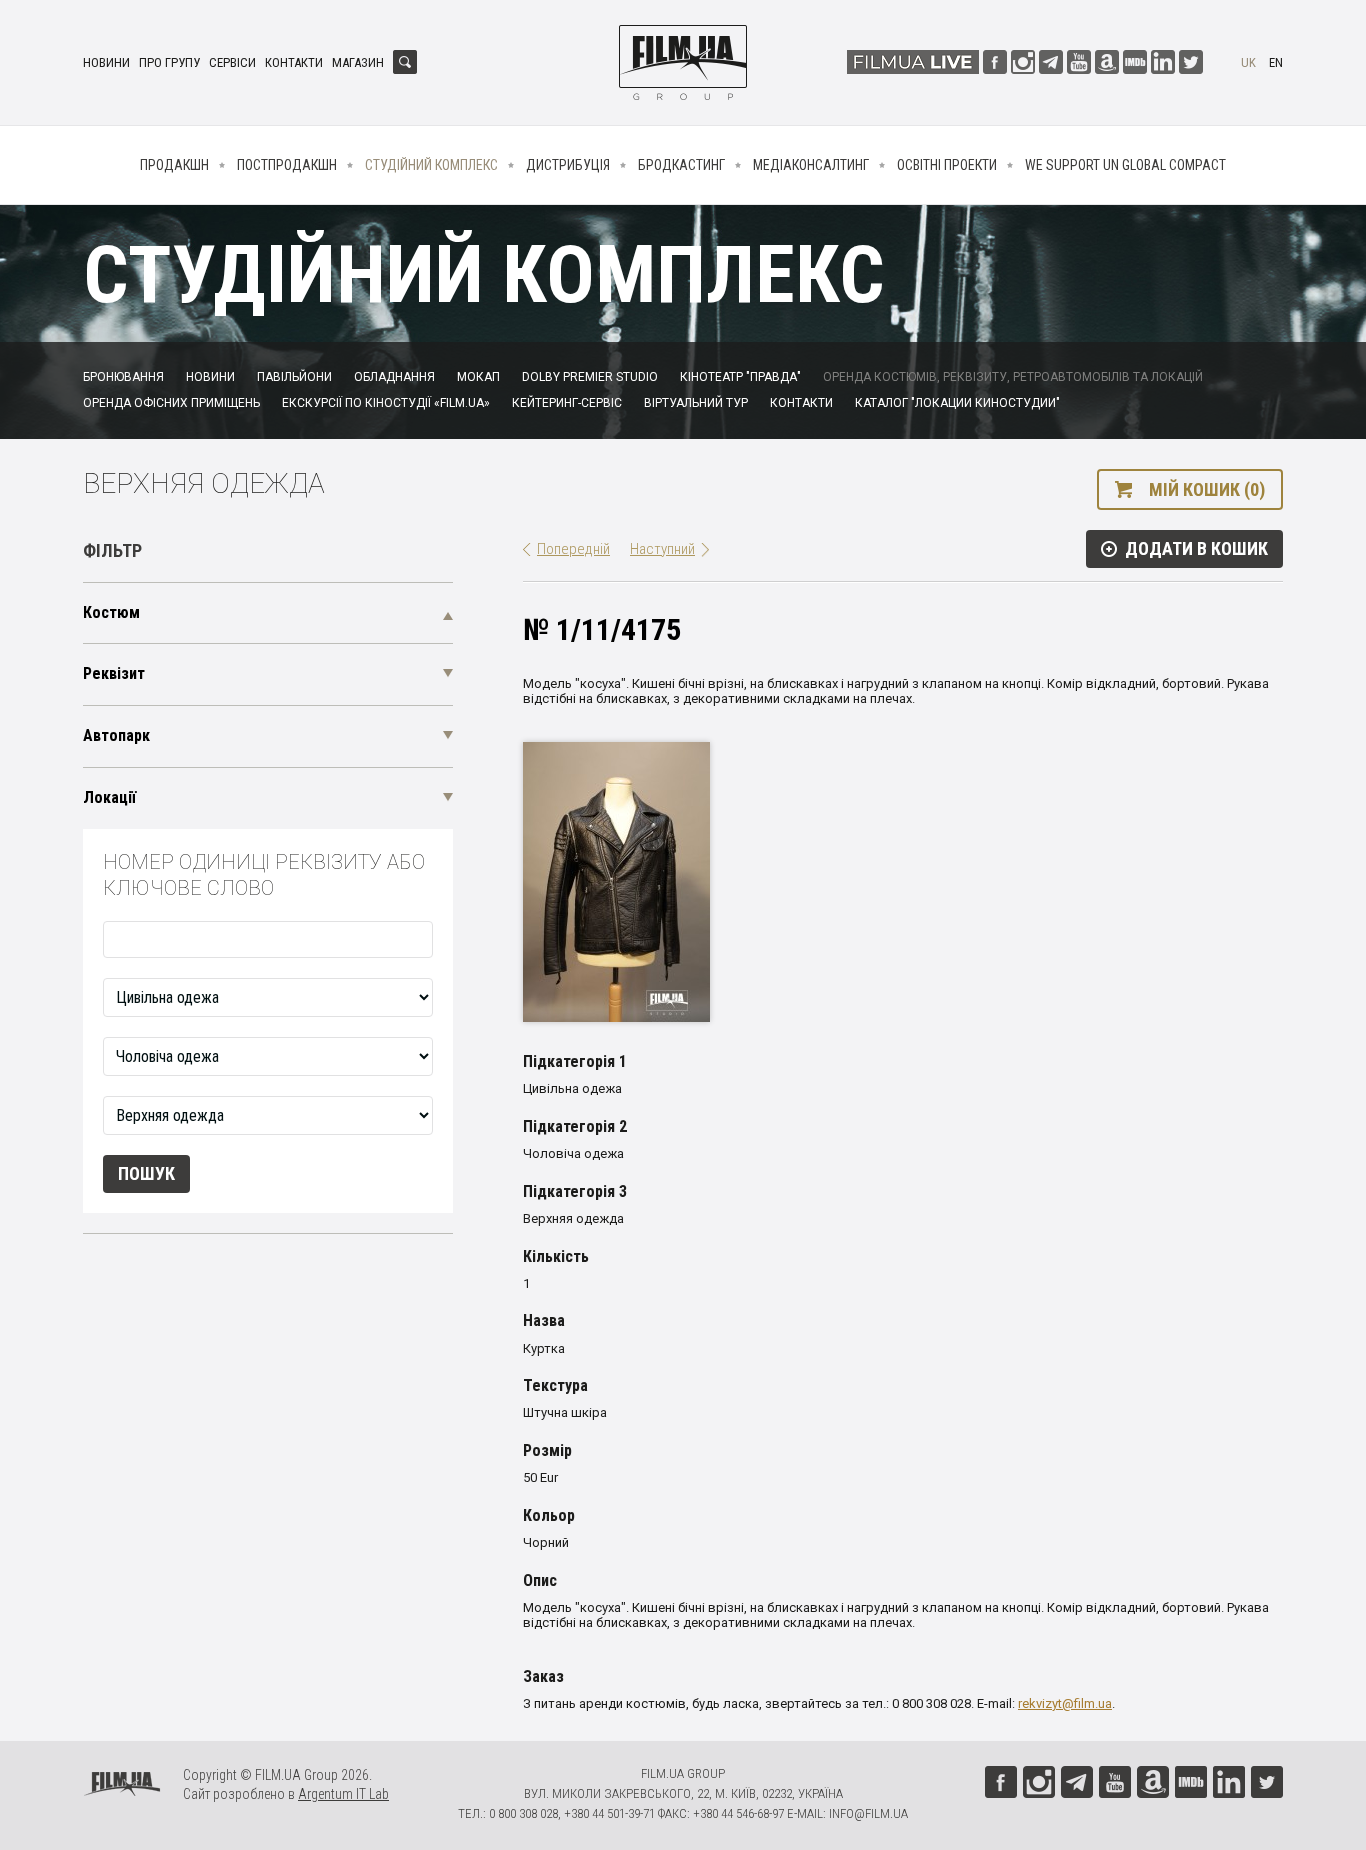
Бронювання (123, 377)
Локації (109, 797)
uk (1248, 62)
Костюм (111, 612)
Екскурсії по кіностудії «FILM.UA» (386, 403)
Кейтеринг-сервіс (567, 403)
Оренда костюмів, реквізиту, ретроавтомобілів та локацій (1013, 377)
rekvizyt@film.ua (1065, 1703)
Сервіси (232, 62)
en (1276, 62)
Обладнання (394, 377)
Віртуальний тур (696, 403)
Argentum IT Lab (343, 1794)
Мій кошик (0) (1207, 489)
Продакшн (174, 165)
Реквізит (114, 673)
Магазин (358, 62)
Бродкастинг (681, 165)
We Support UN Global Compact (1125, 165)
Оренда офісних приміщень (171, 403)
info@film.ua (868, 1813)
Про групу (169, 62)
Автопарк (116, 735)
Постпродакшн (287, 165)
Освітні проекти (947, 165)
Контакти (294, 62)
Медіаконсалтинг (811, 165)
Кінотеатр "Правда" (740, 377)
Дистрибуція (568, 165)
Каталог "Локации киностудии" (957, 403)
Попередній (573, 549)
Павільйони (294, 377)
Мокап (478, 377)
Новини (106, 62)
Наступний (662, 549)
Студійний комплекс (431, 165)
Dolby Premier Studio (590, 377)
